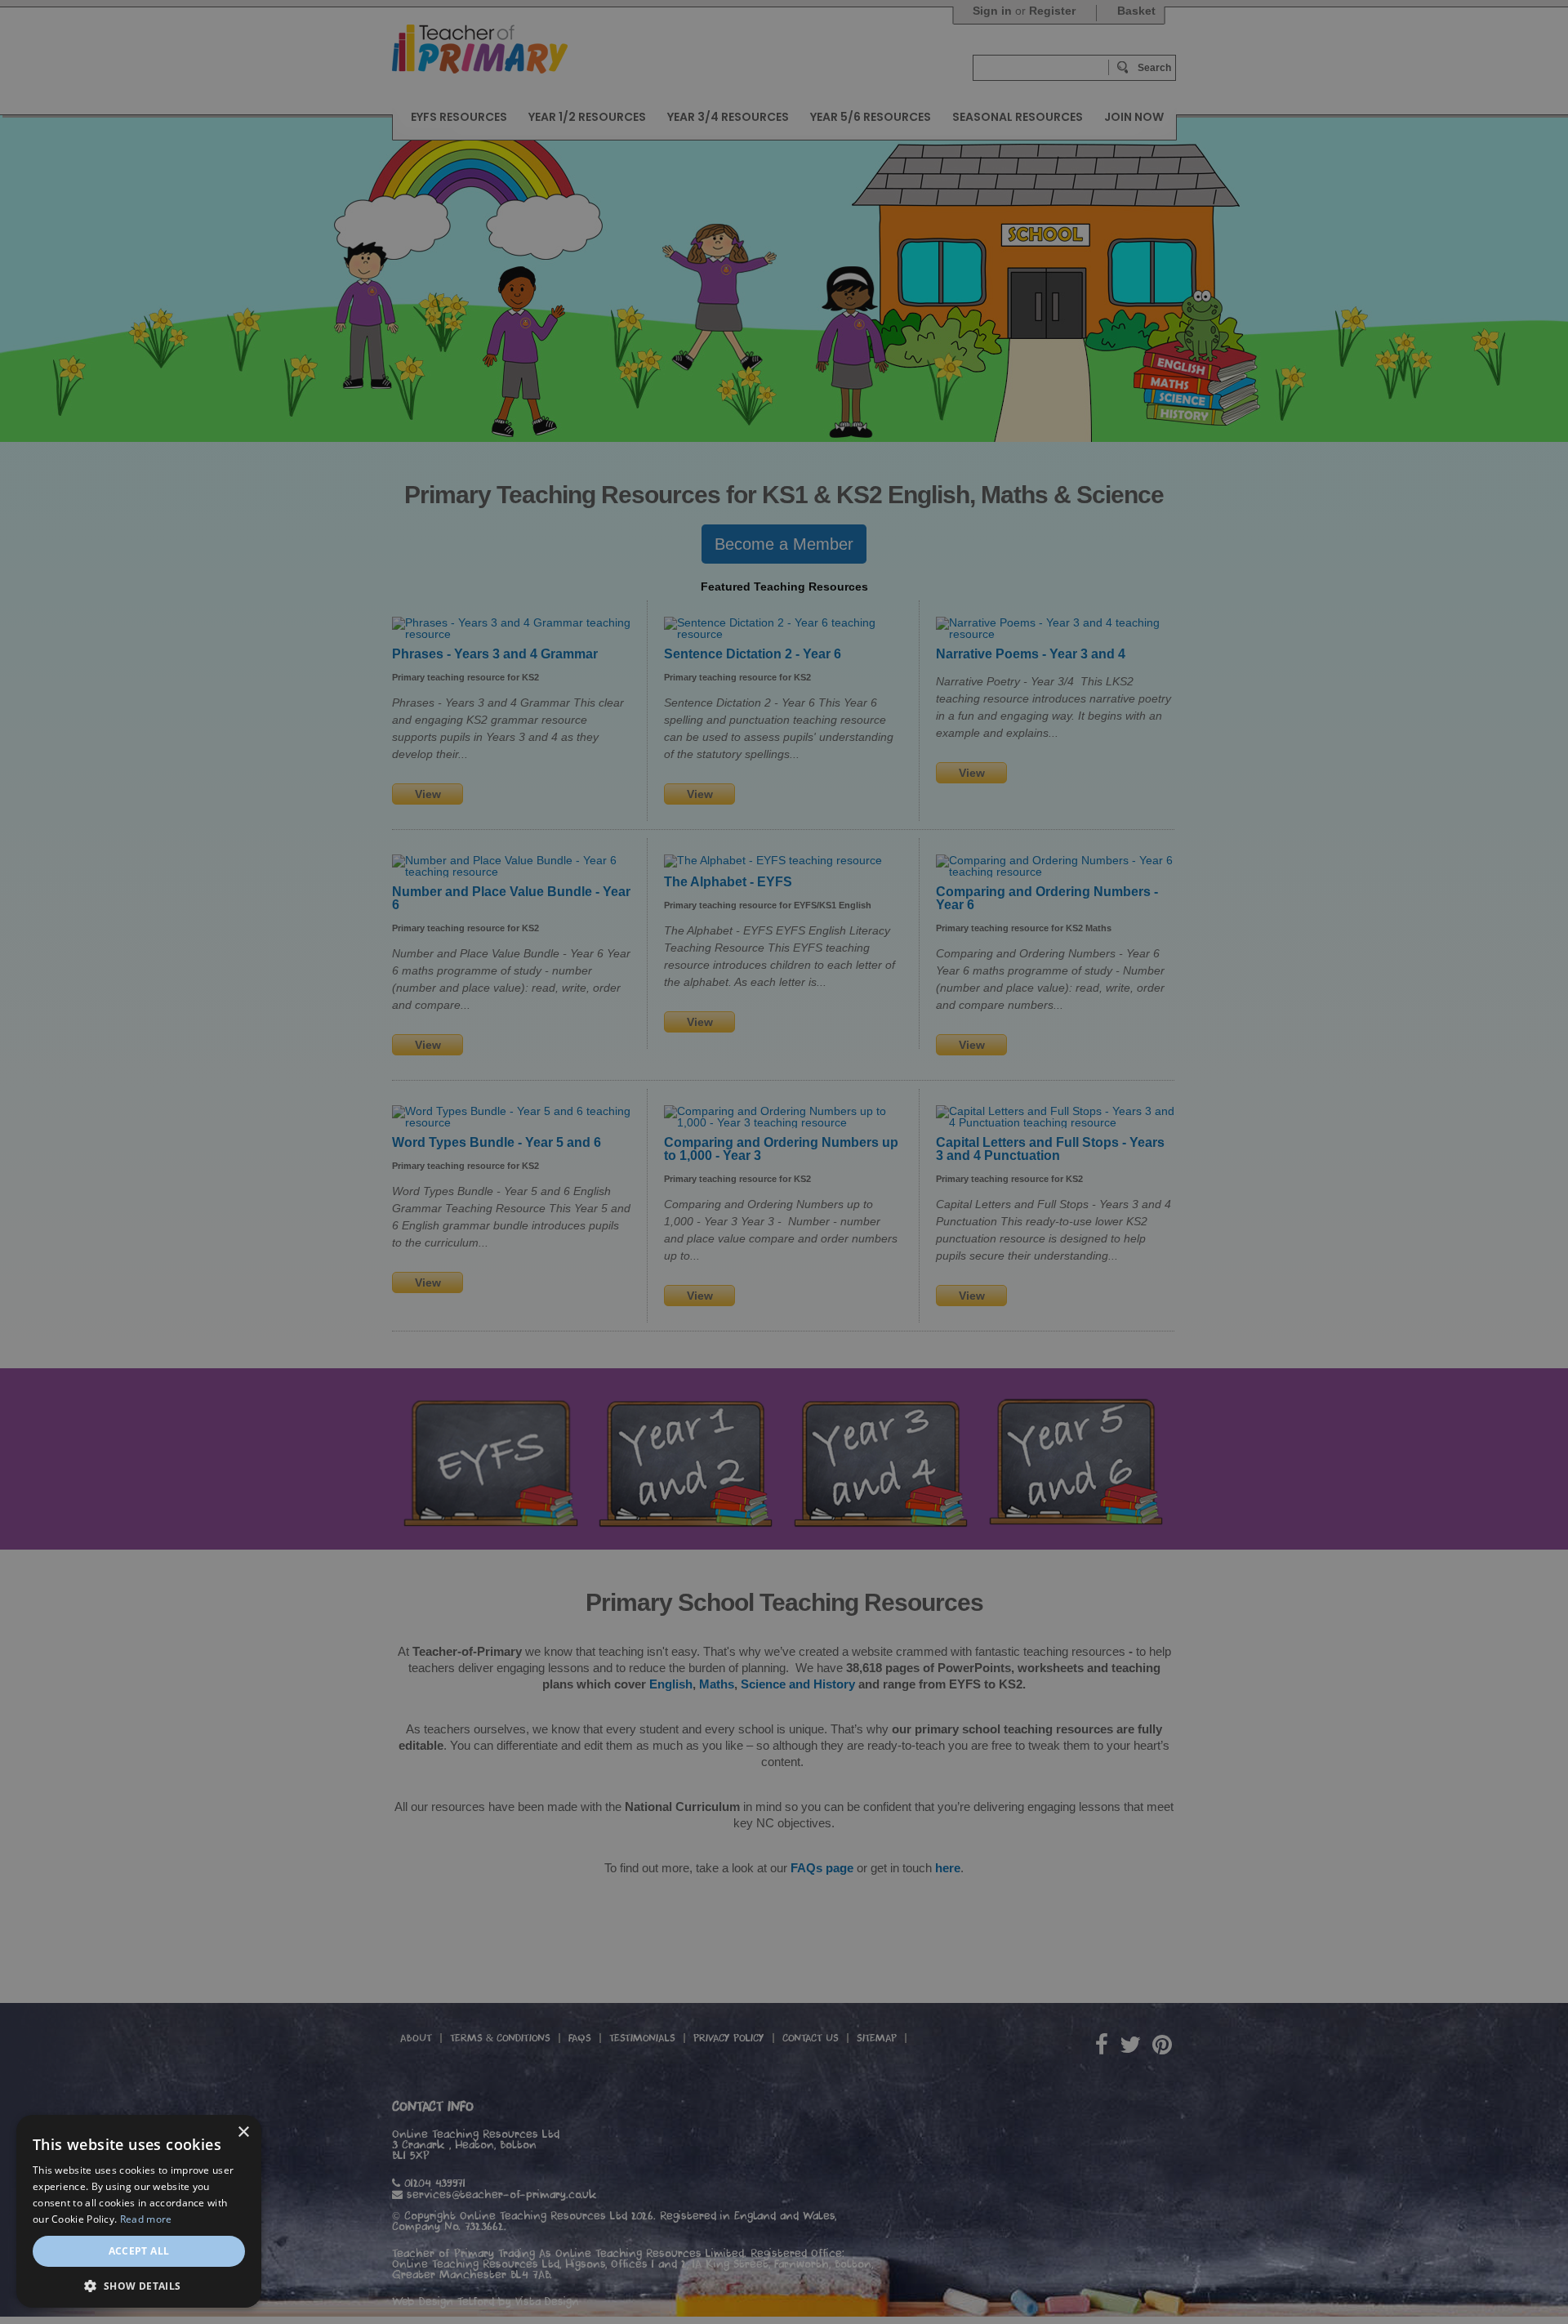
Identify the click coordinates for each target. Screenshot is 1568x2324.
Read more (146, 2219)
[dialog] (784, 1162)
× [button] (243, 2132)
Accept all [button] (139, 2251)
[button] (139, 2284)
